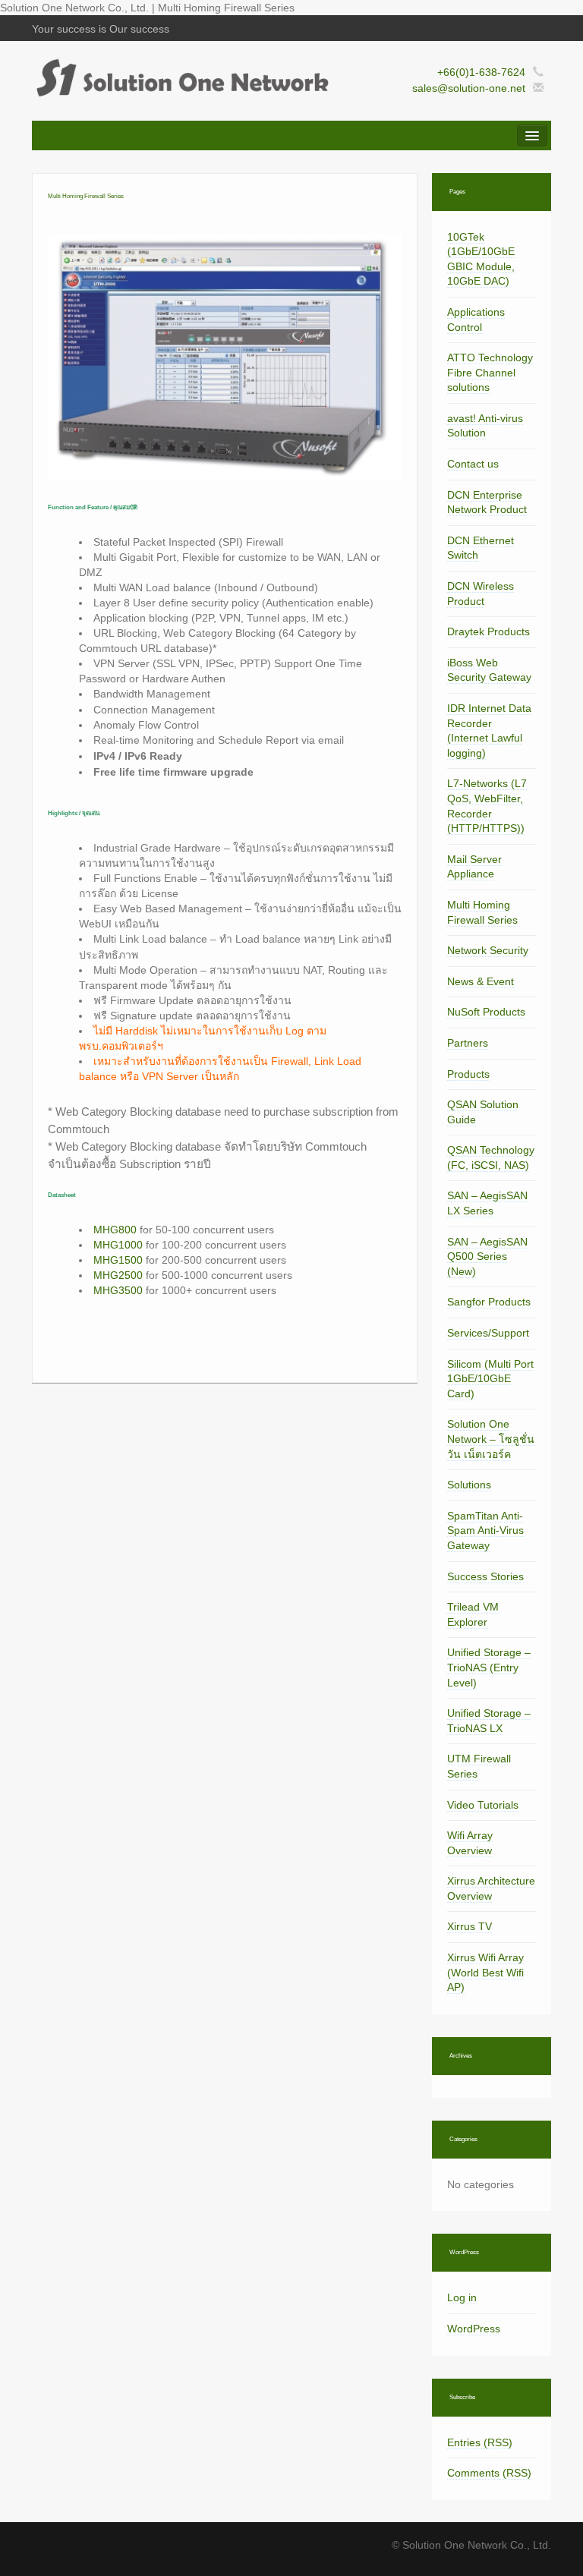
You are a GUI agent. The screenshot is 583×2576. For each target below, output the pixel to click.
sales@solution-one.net (469, 88)
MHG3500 (118, 1290)
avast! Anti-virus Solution (485, 426)
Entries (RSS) (480, 2442)
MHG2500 (118, 1275)
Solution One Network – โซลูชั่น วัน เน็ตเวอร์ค (491, 1439)
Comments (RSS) (489, 2473)
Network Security (488, 950)
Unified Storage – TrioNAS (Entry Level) (489, 1667)
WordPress (474, 2329)
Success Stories (485, 1576)
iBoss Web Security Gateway (489, 670)
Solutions (469, 1485)
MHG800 (115, 1230)
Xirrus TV (470, 1926)
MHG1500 (118, 1260)
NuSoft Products (486, 1012)
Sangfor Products (489, 1302)
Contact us (473, 464)
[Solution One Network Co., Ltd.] (180, 77)
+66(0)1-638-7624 (481, 72)
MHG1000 (118, 1245)
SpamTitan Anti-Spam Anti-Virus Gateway (485, 1530)
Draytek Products (488, 631)
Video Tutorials (483, 1805)
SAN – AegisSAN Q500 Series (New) (487, 1257)
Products (468, 1074)
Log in (462, 2297)
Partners (468, 1043)
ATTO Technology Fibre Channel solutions (490, 372)
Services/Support (488, 1333)
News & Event (481, 981)
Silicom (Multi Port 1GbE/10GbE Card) (490, 1379)
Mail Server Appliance (474, 867)
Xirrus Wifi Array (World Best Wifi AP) (485, 1972)
